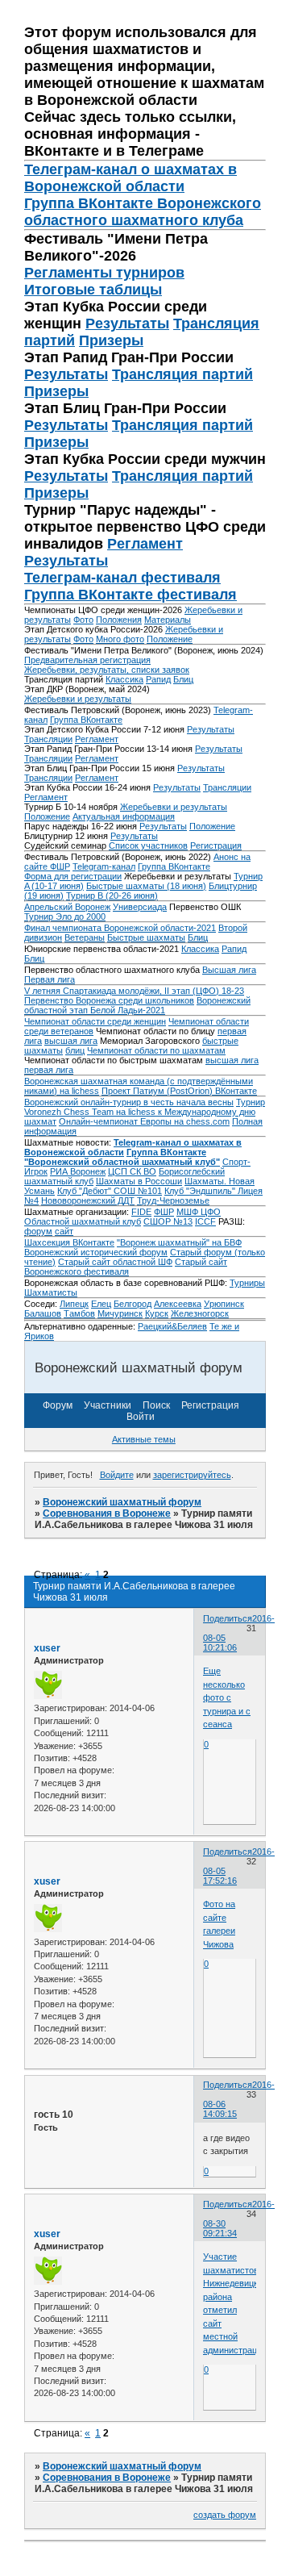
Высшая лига (229, 970)
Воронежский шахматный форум (122, 1502)
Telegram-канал (104, 866)
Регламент (145, 544)
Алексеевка (178, 1304)
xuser (47, 1648)
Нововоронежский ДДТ (88, 1200)
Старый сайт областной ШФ (115, 1262)
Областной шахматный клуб (83, 1221)
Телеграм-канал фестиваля (122, 578)
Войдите (117, 1475)
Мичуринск (120, 1313)
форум (38, 1231)
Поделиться (228, 1618)
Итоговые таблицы (93, 290)
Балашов (43, 1313)
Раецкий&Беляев (172, 1326)
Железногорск (200, 1313)
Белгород (133, 1304)
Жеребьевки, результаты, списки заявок (107, 670)
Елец (101, 1304)
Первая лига (50, 979)
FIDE (141, 1212)
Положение (170, 639)
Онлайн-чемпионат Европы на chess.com (144, 1121)
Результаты (127, 324)
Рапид (158, 679)
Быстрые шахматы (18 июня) (146, 886)
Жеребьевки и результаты (78, 699)
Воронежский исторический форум (96, 1252)
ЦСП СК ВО (132, 1171)
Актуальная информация (124, 816)
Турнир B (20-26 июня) (112, 896)
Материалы (168, 620)
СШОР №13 (168, 1221)
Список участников (148, 845)
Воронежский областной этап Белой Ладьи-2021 (137, 1005)
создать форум (225, 2515)
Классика (124, 679)
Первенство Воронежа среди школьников (109, 1000)
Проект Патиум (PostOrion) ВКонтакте (179, 1091)
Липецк (74, 1304)
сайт (64, 1231)
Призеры (111, 340)
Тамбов (79, 1313)
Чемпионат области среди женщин (95, 1021)
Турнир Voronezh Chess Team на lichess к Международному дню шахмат (145, 1112)
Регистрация (216, 845)
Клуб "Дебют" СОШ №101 (110, 1191)
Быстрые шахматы (146, 937)
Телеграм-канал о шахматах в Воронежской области (130, 178)
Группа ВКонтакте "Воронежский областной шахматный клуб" (122, 1157)
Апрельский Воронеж (67, 907)
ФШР (164, 1212)
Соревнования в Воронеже (107, 1513)
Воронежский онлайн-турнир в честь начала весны (129, 1102)
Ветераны (85, 937)
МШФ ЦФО (199, 1212)
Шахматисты (51, 1292)
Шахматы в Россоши (139, 1181)
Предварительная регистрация (87, 660)
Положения (119, 620)
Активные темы (144, 1439)
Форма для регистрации (73, 876)
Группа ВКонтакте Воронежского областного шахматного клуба (143, 212)
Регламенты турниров (104, 273)
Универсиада (140, 907)
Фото (83, 620)
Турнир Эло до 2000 (65, 916)
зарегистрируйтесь (192, 1475)
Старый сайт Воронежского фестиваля (126, 1267)
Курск (157, 1313)
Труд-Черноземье (173, 1200)
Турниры (247, 1283)
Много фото (120, 639)
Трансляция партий (182, 374)
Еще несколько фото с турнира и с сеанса (227, 1697)
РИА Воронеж (78, 1171)
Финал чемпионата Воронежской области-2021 (120, 928)
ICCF (205, 1221)
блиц (75, 1050)
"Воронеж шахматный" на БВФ (179, 1242)
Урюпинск (224, 1304)
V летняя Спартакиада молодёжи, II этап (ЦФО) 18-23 (134, 991)
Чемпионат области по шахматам (156, 1050)
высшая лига (71, 1041)
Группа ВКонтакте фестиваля (130, 595)
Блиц (183, 679)
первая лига (49, 1070)
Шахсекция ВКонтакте (69, 1242)
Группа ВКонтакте (86, 720)
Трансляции (48, 739)
